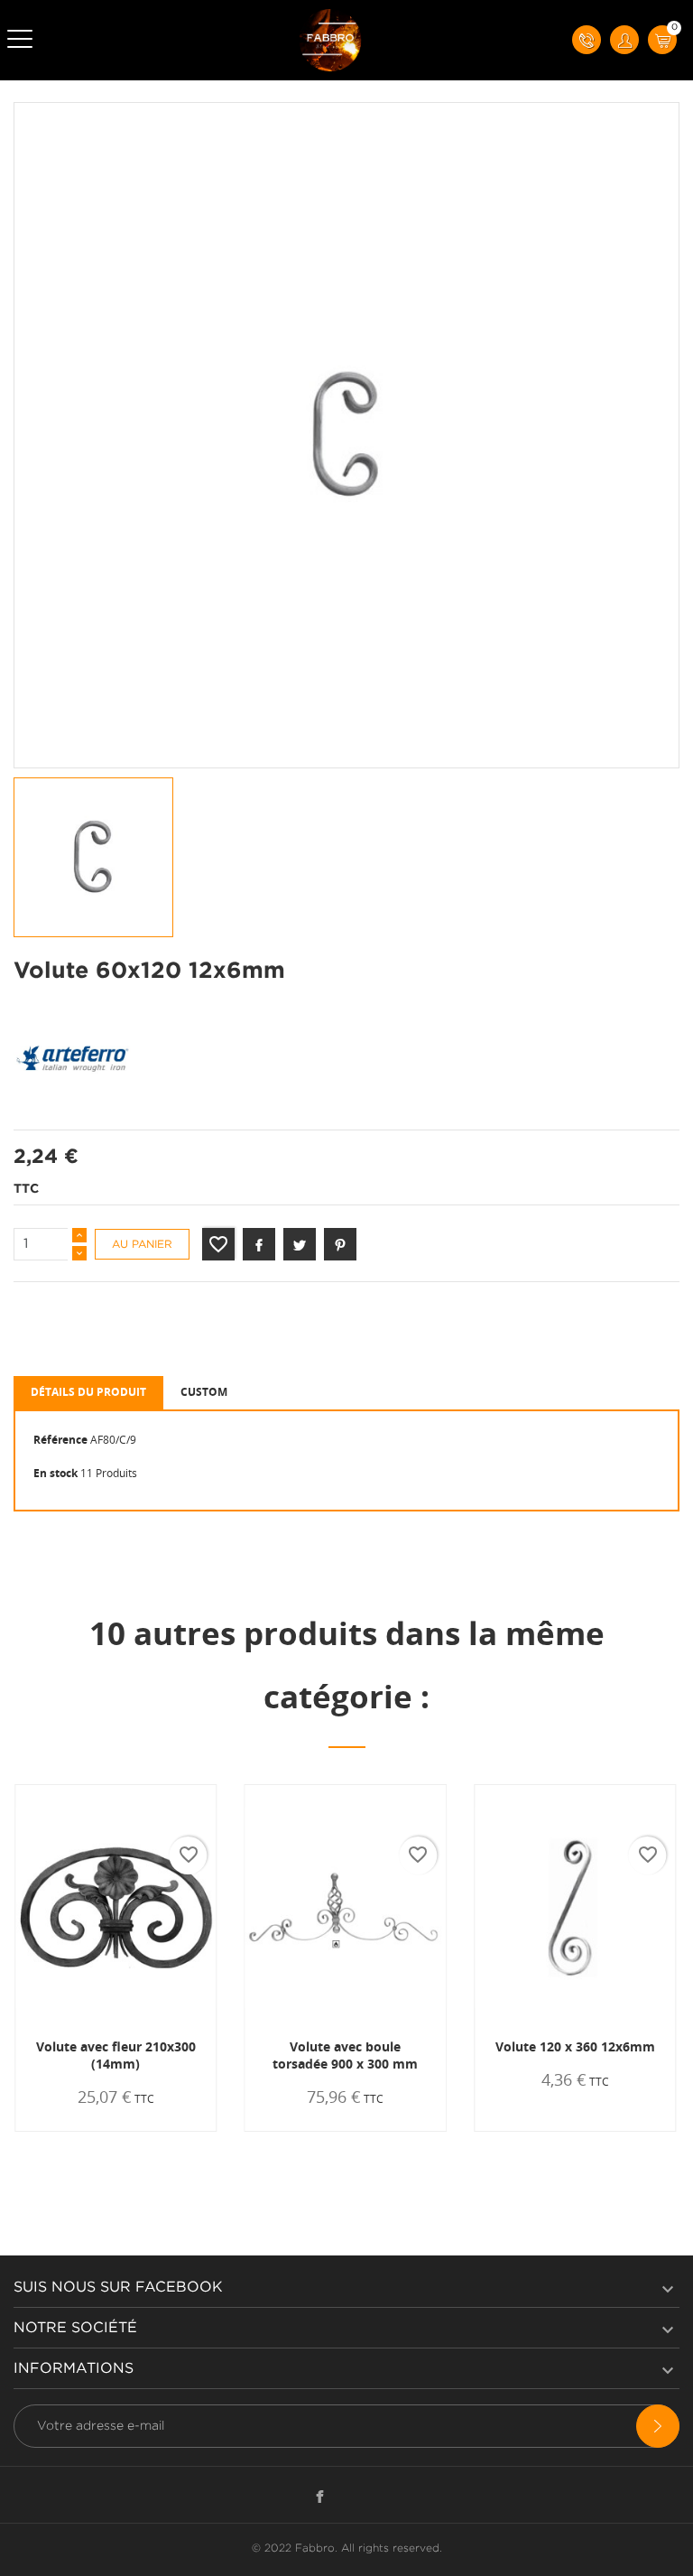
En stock (55, 1473)
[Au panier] (69, 2131)
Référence (60, 1440)
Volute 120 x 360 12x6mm (575, 2046)
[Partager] (259, 1244)
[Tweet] (300, 1244)
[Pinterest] (340, 1244)
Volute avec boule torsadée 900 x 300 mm (345, 2055)
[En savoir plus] (171, 2131)
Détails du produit (88, 1392)
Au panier (142, 1245)
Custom (204, 1392)
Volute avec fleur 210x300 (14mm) (116, 2055)
